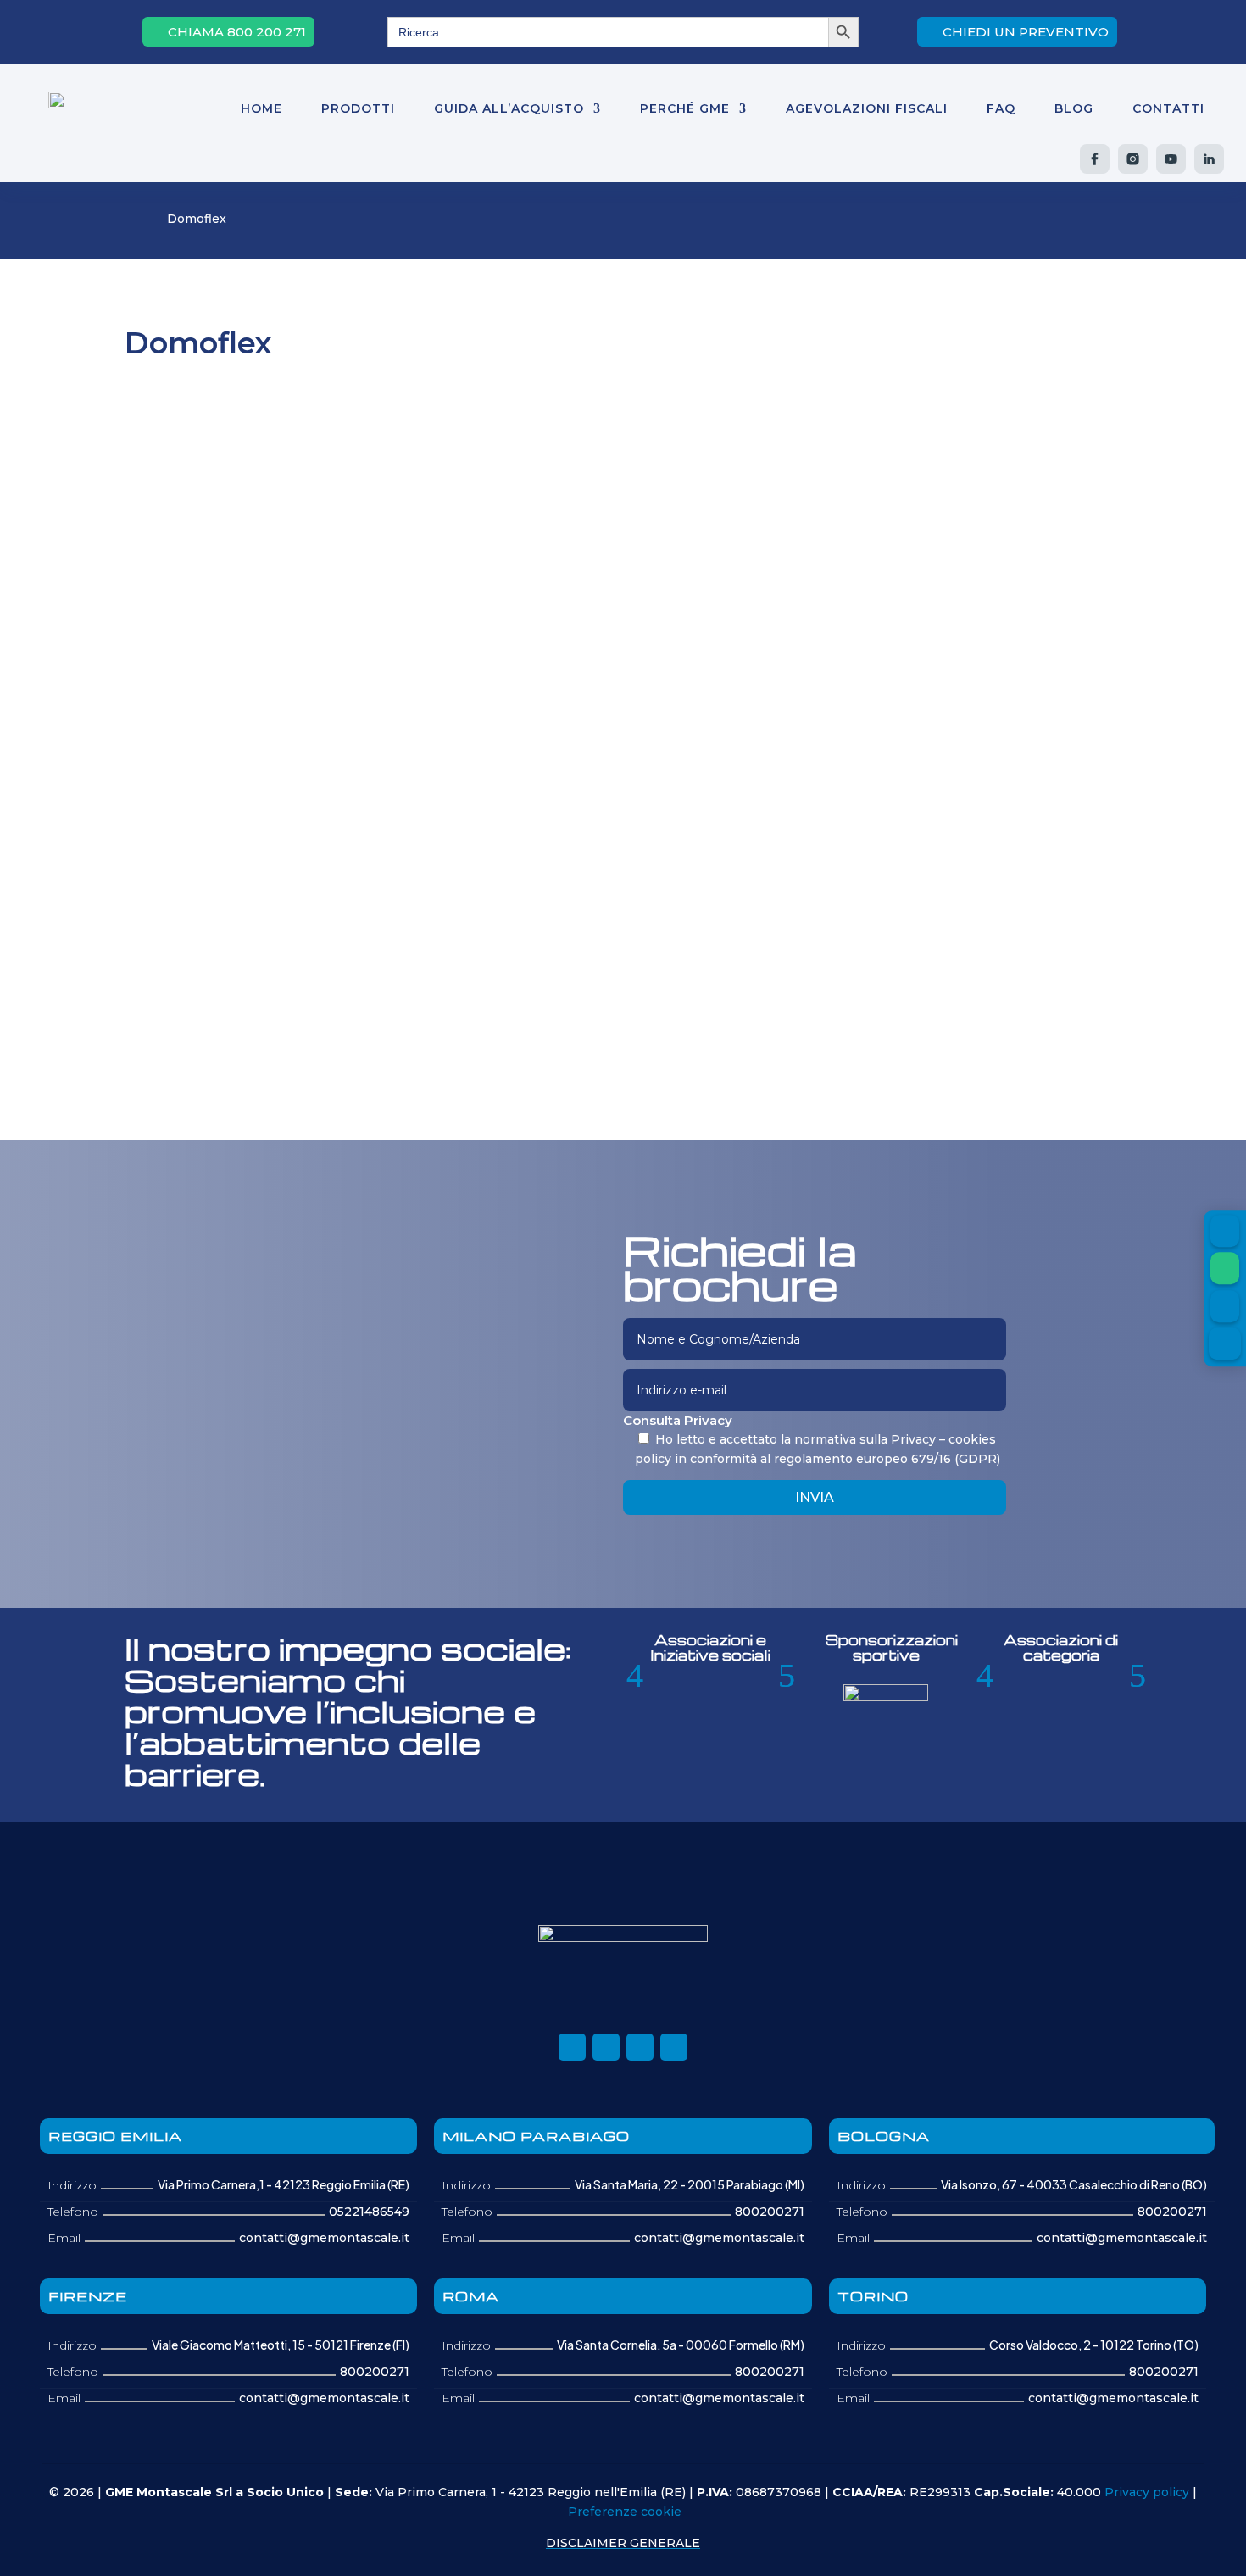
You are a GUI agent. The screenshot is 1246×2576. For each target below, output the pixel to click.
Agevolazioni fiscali (867, 108)
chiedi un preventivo (1026, 32)
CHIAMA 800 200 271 (237, 32)
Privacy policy (1147, 2492)
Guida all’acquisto (509, 108)
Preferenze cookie (625, 2512)
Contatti (1168, 108)
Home (261, 108)
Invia (815, 1497)
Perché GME (685, 108)
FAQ (1001, 108)
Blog (1074, 108)
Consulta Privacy (678, 1420)
